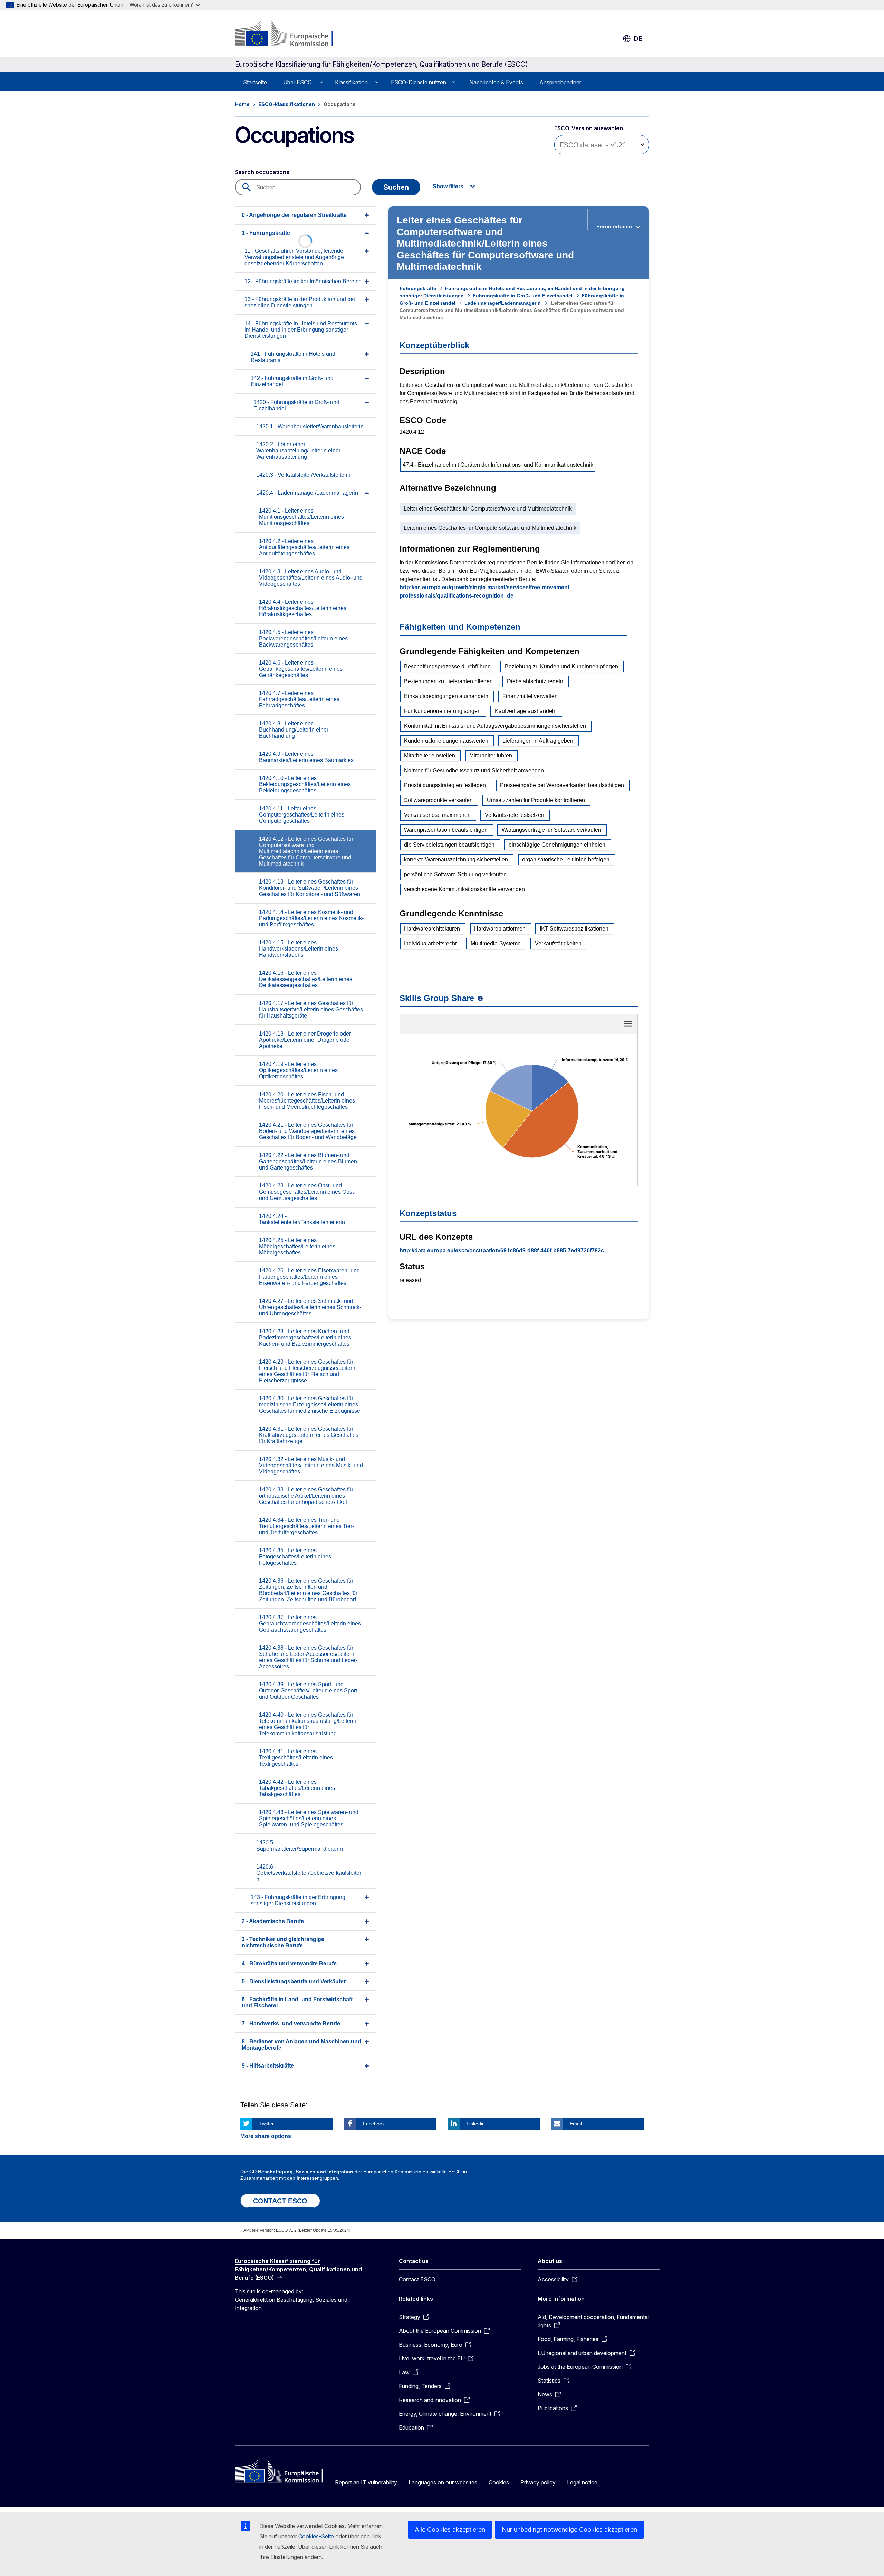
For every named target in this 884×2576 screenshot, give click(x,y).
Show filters (448, 186)
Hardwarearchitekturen (432, 929)
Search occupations (262, 172)
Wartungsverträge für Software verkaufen (551, 830)
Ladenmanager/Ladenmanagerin (503, 303)
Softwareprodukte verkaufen (438, 800)
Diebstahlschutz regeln (535, 681)
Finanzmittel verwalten (530, 696)
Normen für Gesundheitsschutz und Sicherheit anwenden (474, 770)
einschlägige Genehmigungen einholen (557, 845)
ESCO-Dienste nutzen (419, 82)
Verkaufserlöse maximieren (437, 815)
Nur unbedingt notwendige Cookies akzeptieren (569, 2530)
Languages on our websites (443, 2482)
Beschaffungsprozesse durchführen (447, 666)
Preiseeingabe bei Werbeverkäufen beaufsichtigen (562, 785)
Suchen (396, 187)
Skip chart (519, 1026)
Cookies (499, 2482)
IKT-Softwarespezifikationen (574, 929)
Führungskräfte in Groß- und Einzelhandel (523, 296)
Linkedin (476, 2124)
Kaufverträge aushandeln (526, 711)
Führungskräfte (418, 288)
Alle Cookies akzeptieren (450, 2530)
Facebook (374, 2124)
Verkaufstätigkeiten (558, 943)
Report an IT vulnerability (366, 2482)
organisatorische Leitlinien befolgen (566, 860)
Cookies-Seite (316, 2536)
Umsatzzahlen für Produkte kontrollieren (536, 800)
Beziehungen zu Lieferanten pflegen (448, 681)
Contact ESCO (417, 2279)
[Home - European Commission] (291, 35)
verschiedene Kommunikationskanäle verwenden (464, 889)
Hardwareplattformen (500, 929)
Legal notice (582, 2482)
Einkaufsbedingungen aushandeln (446, 696)
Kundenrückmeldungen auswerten (446, 741)
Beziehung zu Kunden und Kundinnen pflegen (561, 666)
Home (242, 104)
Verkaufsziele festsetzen (515, 815)
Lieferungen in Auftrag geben (538, 741)
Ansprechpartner (560, 82)
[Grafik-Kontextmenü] (628, 1024)
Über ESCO (297, 82)
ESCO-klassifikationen (287, 104)
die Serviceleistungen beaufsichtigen (449, 845)
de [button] (638, 39)
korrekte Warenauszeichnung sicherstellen (456, 860)
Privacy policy (538, 2482)
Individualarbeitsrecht (430, 943)
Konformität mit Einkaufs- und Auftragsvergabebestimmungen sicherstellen (495, 726)
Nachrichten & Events (496, 82)
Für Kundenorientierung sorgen (442, 711)
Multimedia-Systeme (496, 943)
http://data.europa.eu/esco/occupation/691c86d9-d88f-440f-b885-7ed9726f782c (502, 1251)
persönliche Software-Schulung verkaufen (455, 874)
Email (576, 2124)
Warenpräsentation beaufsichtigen (446, 830)
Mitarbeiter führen (491, 756)
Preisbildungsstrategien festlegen (445, 785)
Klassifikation (351, 82)
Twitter (267, 2124)
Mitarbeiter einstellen (430, 756)
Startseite (255, 82)
